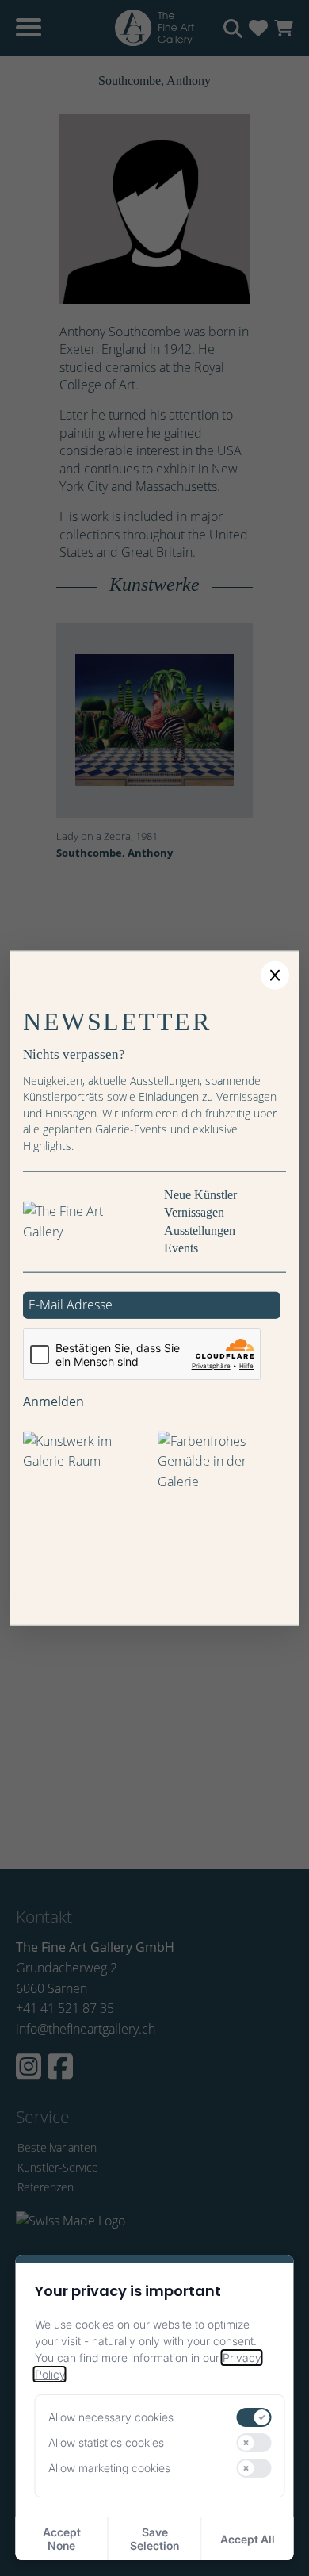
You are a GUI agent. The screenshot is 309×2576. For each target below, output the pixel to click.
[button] (275, 976)
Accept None (62, 2539)
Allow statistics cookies (106, 2442)
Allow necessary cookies (111, 2417)
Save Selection (154, 2539)
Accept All (248, 2539)
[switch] (254, 2417)
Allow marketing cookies (109, 2468)
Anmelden (53, 1401)
